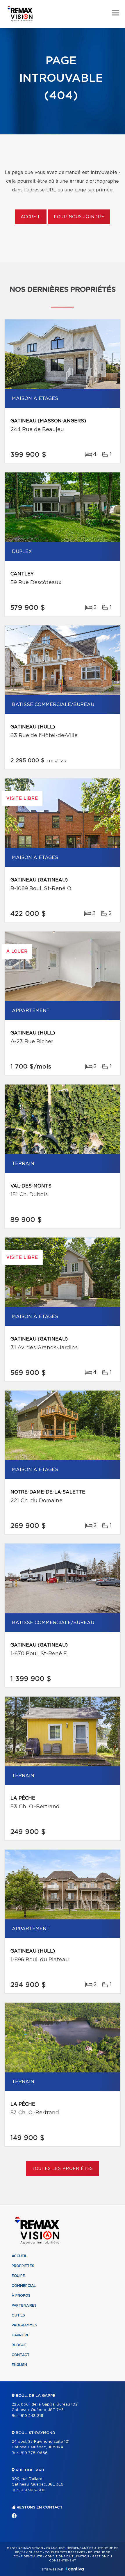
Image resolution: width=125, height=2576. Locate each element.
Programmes (24, 2325)
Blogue (19, 2345)
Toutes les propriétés (63, 2169)
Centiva (75, 2569)
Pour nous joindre (79, 217)
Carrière (20, 2335)
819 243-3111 (32, 2416)
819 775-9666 (34, 2453)
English (19, 2365)
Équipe (18, 2276)
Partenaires (24, 2305)
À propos (21, 2296)
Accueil (31, 217)
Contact (21, 2355)
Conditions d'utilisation (67, 2557)
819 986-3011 (33, 2490)
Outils (18, 2315)
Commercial (24, 2286)
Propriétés (23, 2266)
